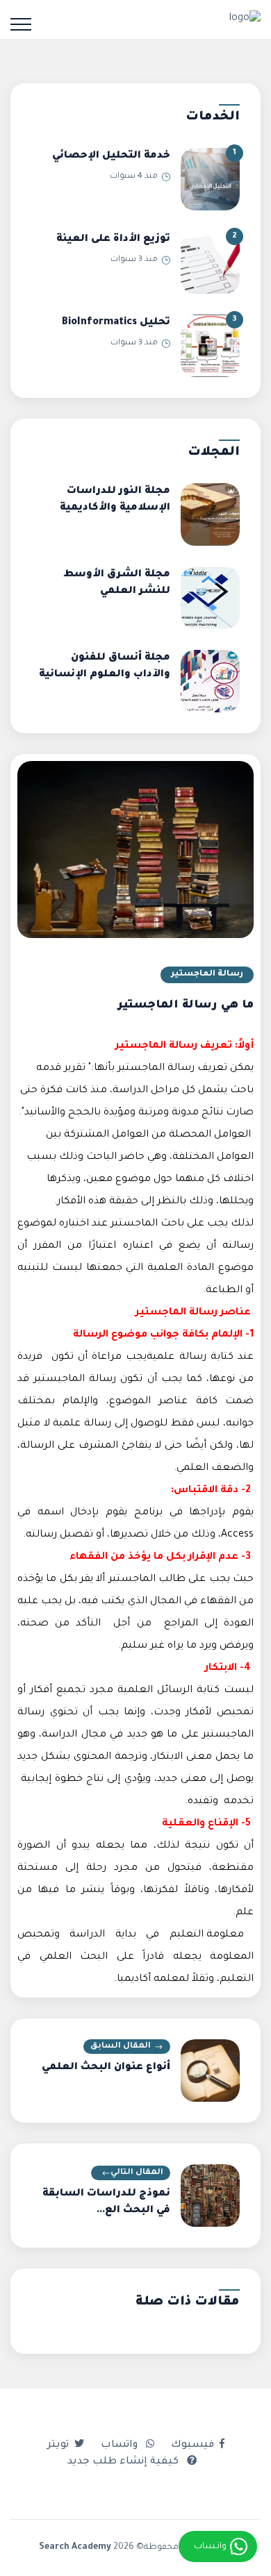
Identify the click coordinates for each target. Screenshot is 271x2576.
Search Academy (75, 2548)
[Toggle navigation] (21, 24)
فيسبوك (192, 2445)
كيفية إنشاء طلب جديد (124, 2462)
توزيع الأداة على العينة (113, 240)
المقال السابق (121, 2047)
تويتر (58, 2445)
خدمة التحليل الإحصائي (111, 156)
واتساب (121, 2445)
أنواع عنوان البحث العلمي (106, 2068)
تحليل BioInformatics (116, 323)
